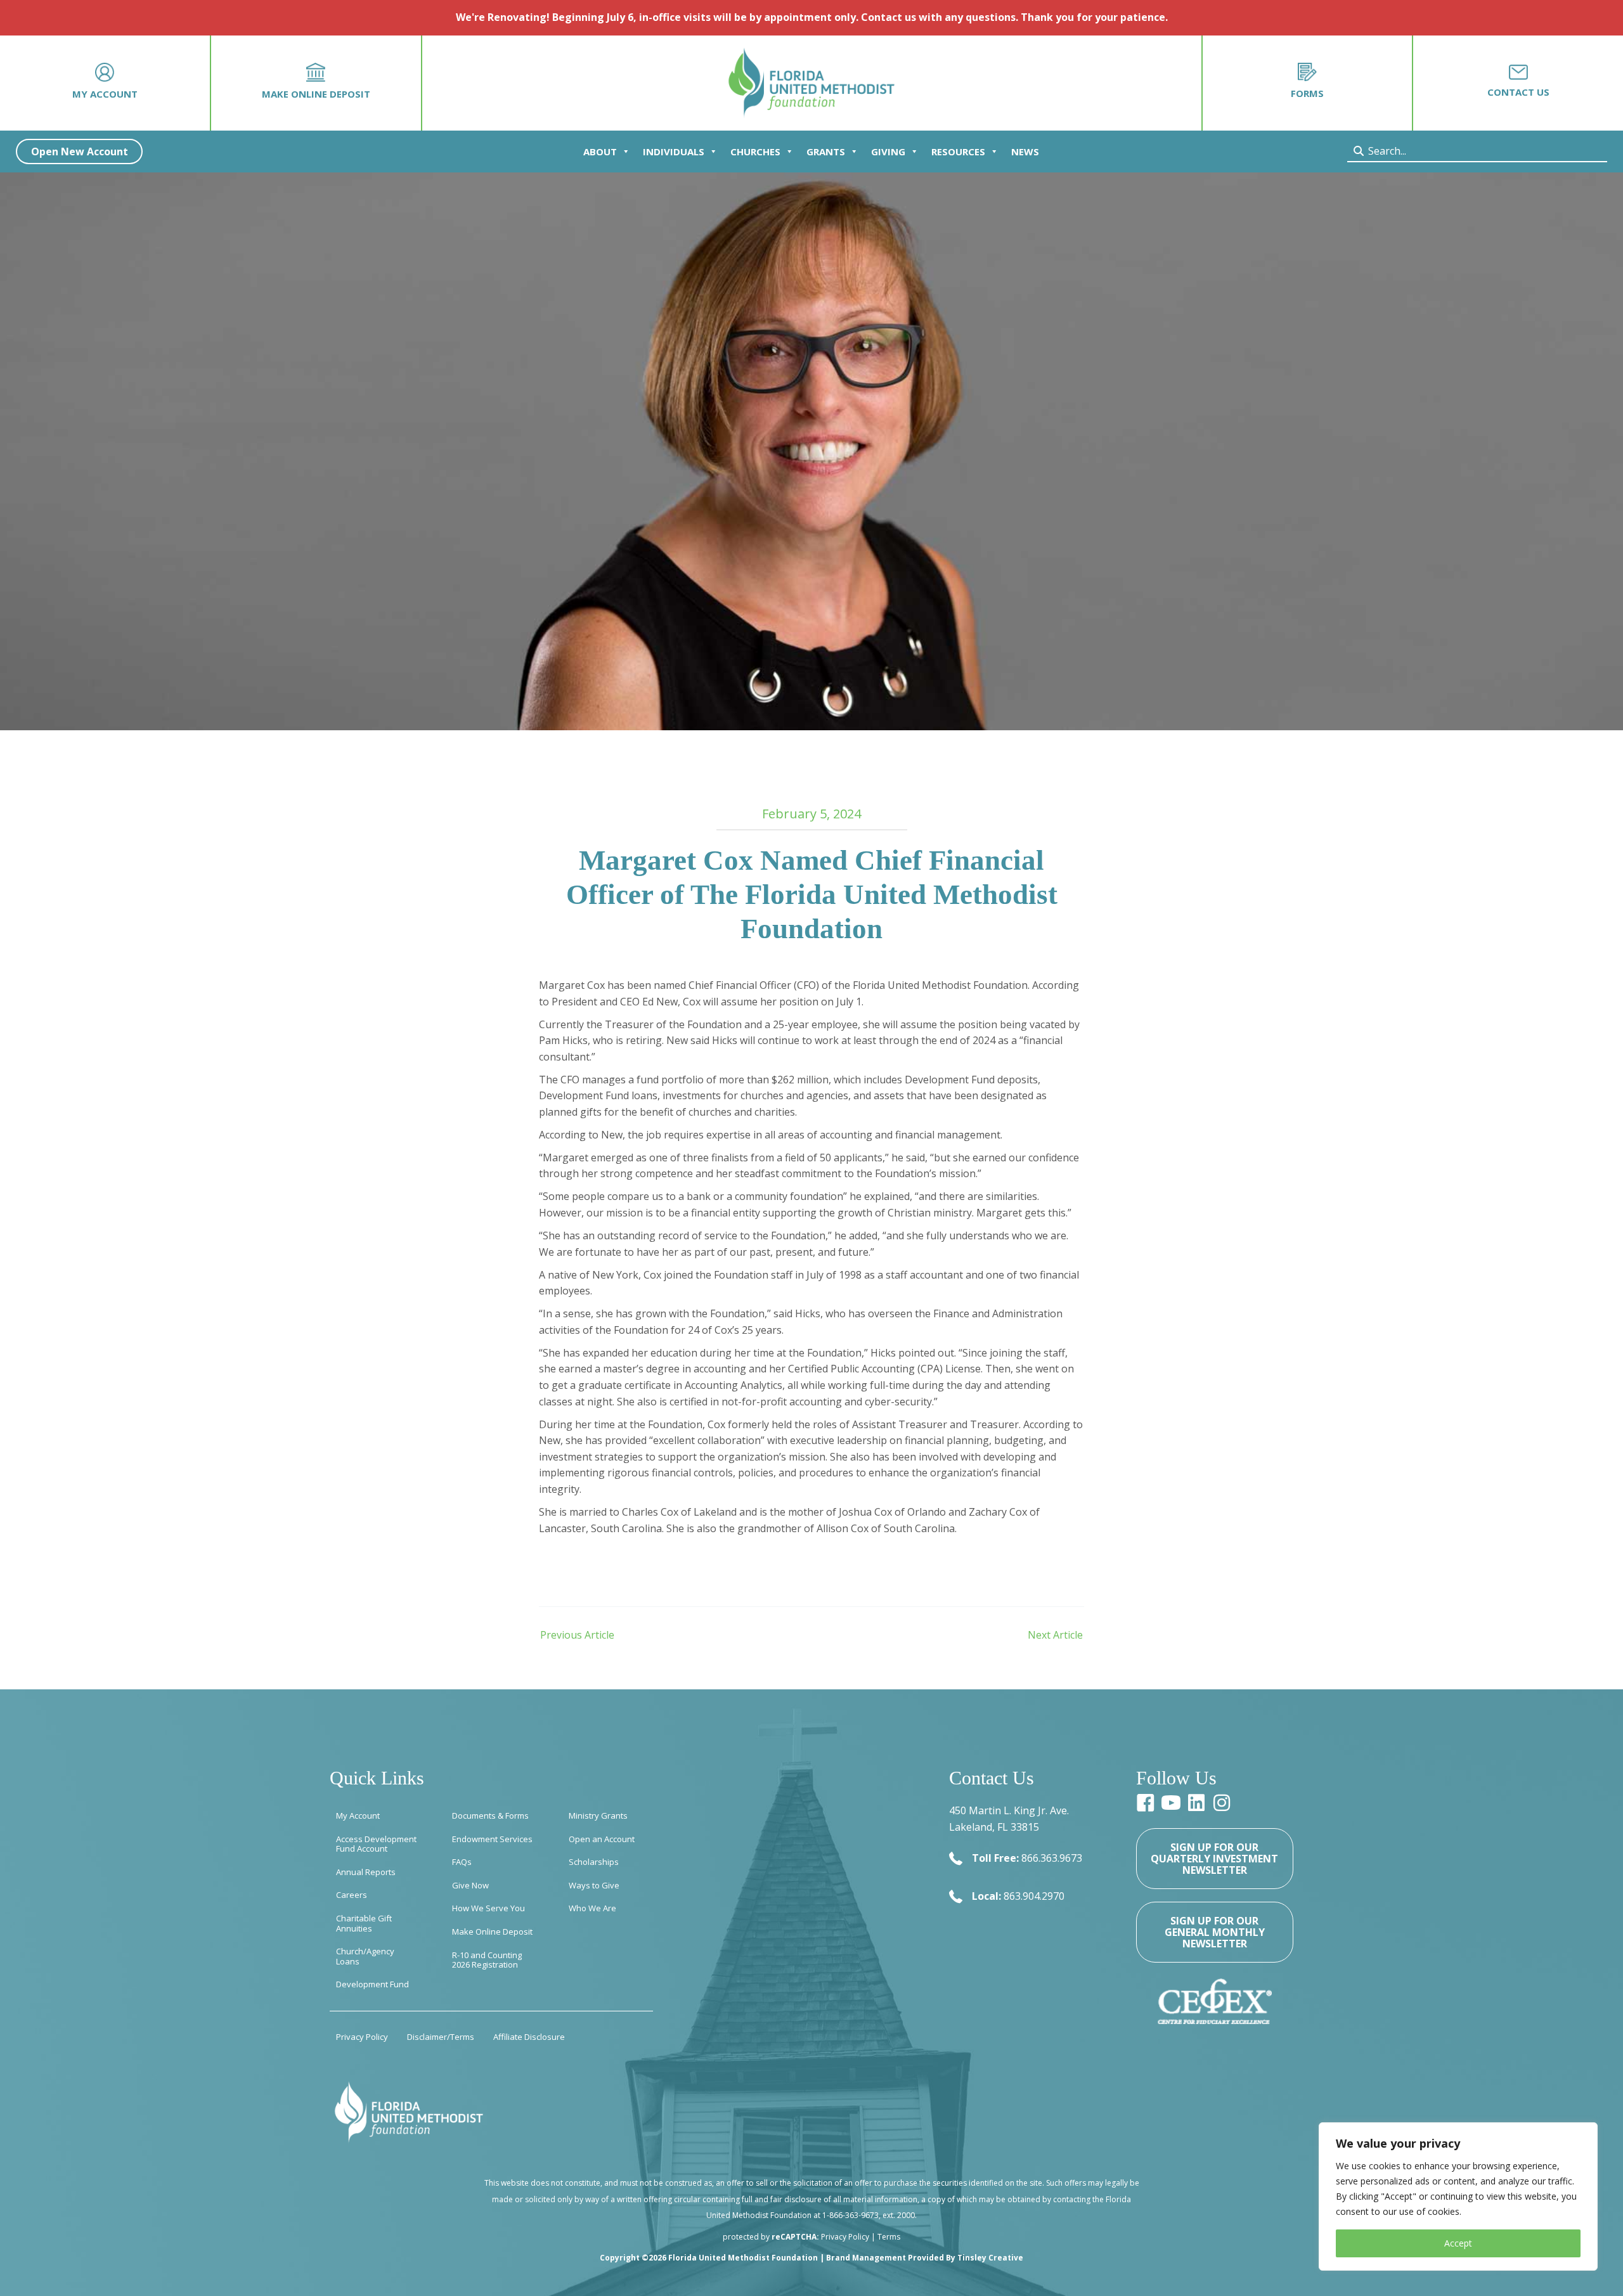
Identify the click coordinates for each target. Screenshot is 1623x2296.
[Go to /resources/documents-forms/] (1308, 83)
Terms (889, 2237)
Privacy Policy (845, 2237)
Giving (888, 152)
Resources (958, 152)
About (600, 152)
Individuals (674, 152)
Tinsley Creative (990, 2258)
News (1025, 152)
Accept (1458, 2243)
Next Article (1055, 1635)
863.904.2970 (1034, 1896)
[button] (79, 152)
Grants (826, 152)
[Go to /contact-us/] (1518, 83)
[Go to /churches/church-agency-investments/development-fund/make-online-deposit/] (316, 83)
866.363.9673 (1052, 1858)
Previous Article (577, 1635)
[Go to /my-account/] (105, 83)
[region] (1458, 2196)
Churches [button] (755, 152)
